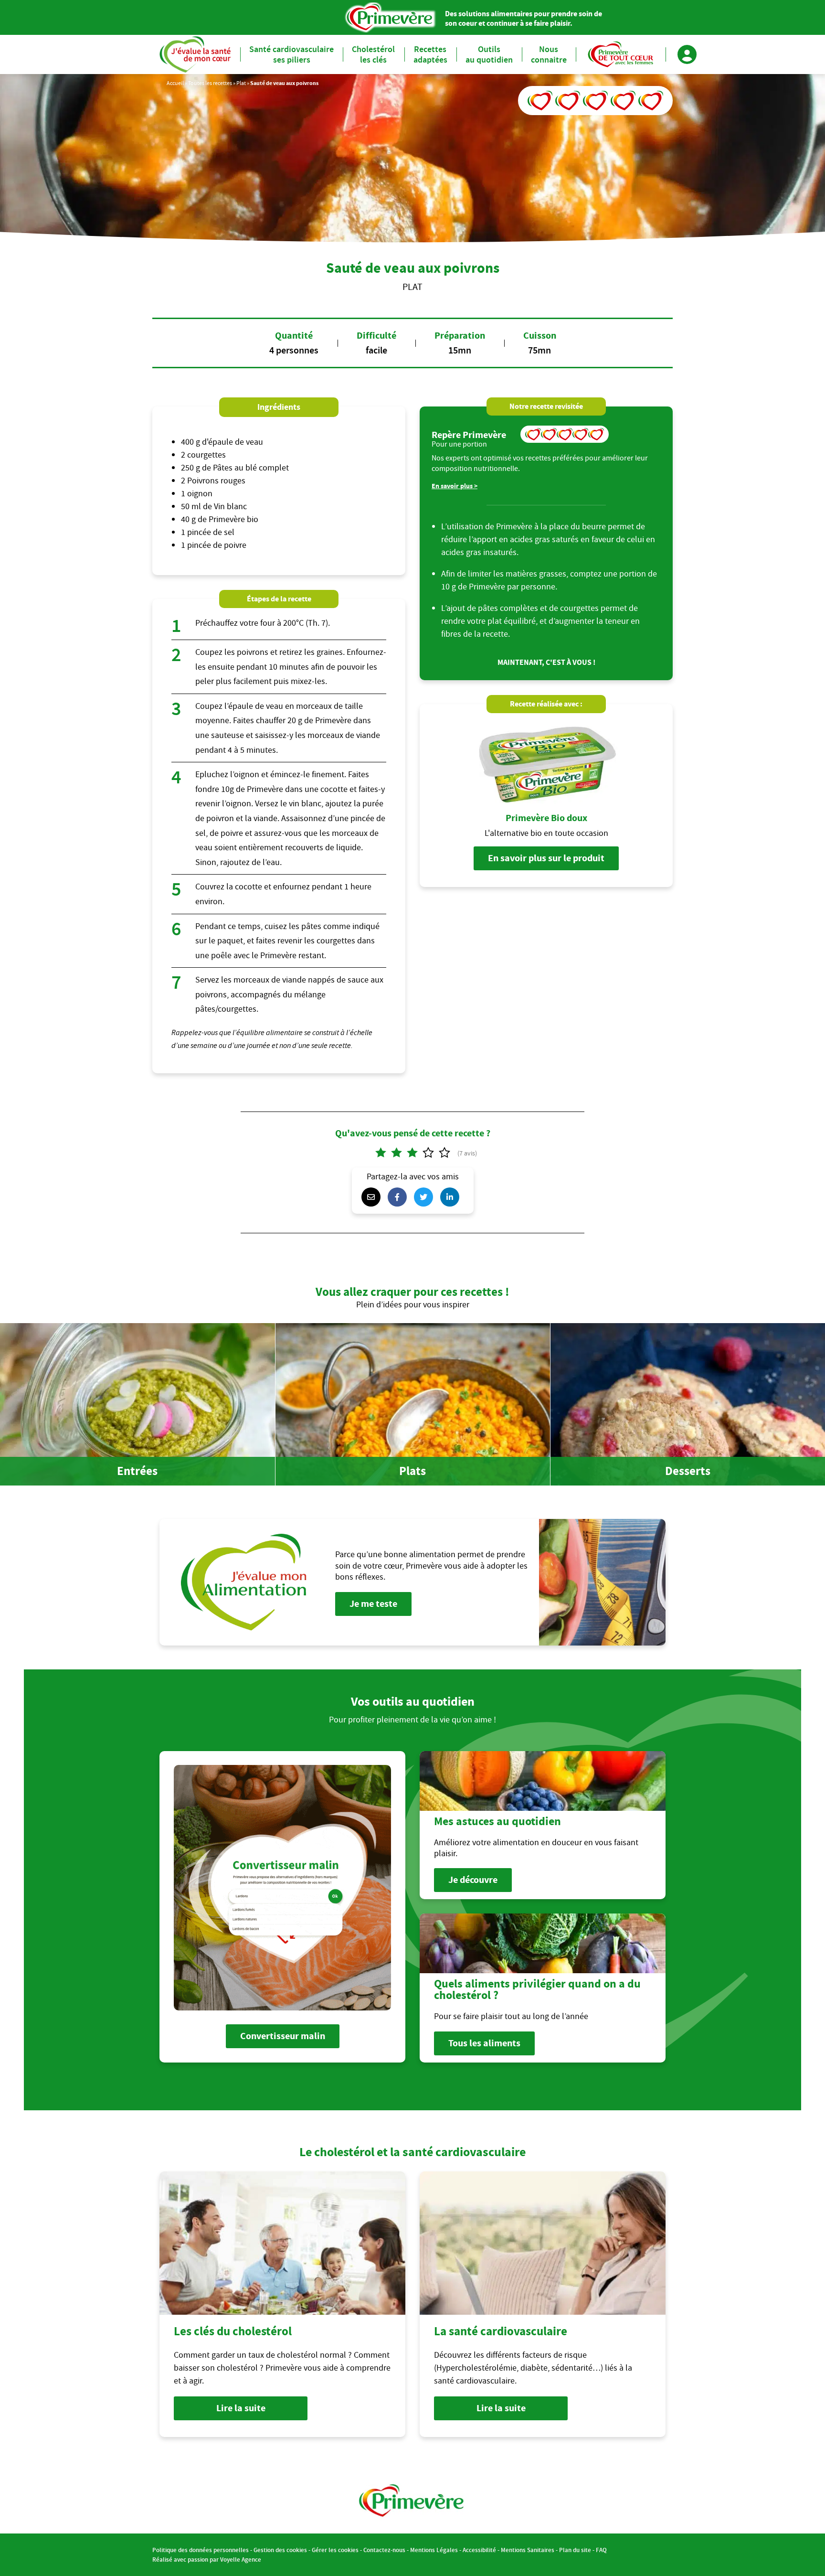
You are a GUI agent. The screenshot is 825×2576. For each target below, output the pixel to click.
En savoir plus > (455, 486)
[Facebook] (400, 1197)
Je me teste (373, 1604)
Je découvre (473, 1880)
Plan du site (575, 2550)
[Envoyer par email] (373, 1197)
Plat (241, 83)
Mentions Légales (434, 2550)
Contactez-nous (384, 2550)
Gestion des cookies (280, 2550)
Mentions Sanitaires (528, 2550)
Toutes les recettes (210, 83)
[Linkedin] (452, 1197)
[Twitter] (426, 1197)
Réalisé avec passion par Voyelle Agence (207, 2560)
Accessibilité (479, 2550)
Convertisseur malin (283, 2036)
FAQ (601, 2550)
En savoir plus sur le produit (546, 858)
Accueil (175, 83)
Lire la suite (241, 2408)
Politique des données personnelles (201, 2550)
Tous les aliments (484, 2043)
